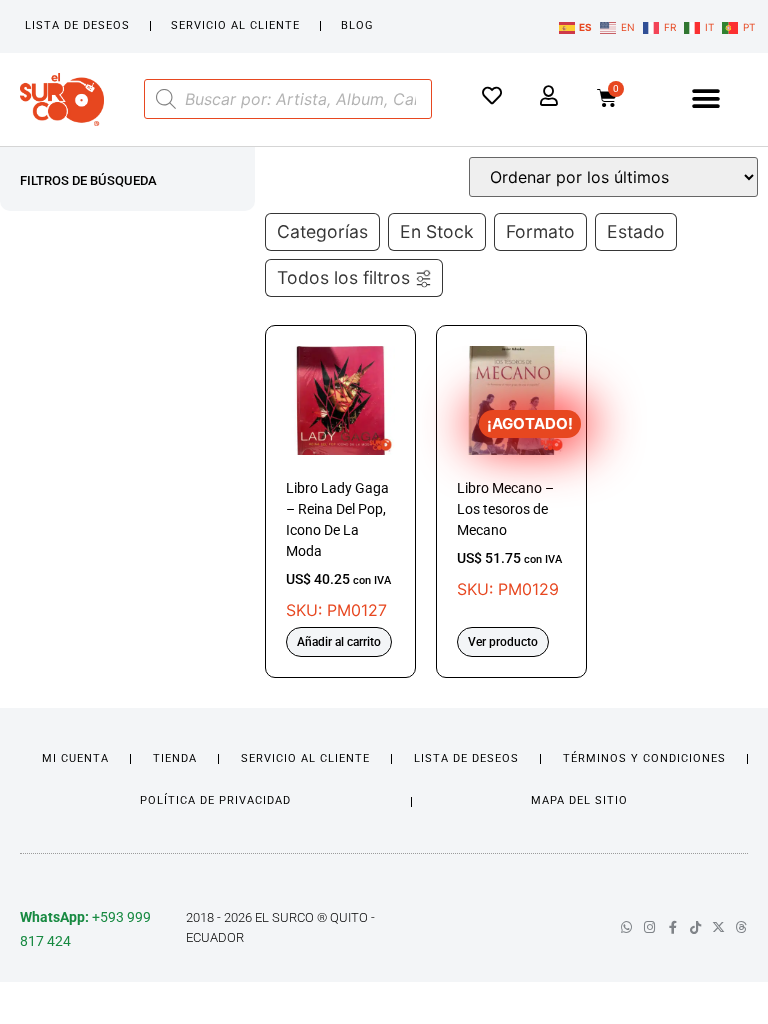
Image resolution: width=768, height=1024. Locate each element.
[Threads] (741, 927)
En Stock (437, 231)
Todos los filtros (343, 277)
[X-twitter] (718, 927)
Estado (636, 231)
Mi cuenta (75, 758)
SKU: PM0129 (511, 506)
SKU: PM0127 (338, 550)
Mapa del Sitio (579, 800)
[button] (706, 99)
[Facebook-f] (672, 927)
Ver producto (503, 642)
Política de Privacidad (215, 800)
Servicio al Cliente (235, 25)
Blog (357, 25)
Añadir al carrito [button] (339, 642)
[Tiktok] (695, 927)
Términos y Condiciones (644, 758)
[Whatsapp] (626, 927)
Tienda (175, 758)
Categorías (322, 231)
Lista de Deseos (77, 25)
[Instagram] (649, 927)
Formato (540, 231)
